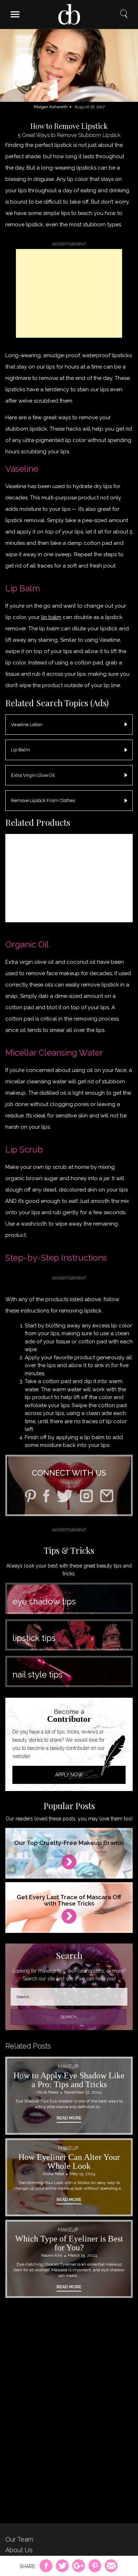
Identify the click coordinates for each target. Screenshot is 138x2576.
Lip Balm (21, 750)
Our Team (19, 2539)
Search (124, 14)
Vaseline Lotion (27, 725)
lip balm (51, 617)
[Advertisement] (69, 293)
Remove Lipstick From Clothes (43, 800)
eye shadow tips (44, 1601)
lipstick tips (34, 1638)
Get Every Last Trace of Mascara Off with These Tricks (69, 1900)
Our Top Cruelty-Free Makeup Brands (69, 1843)
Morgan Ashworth (51, 107)
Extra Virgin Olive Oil (33, 775)
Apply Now (69, 1775)
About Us (19, 2550)
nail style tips (38, 1674)
